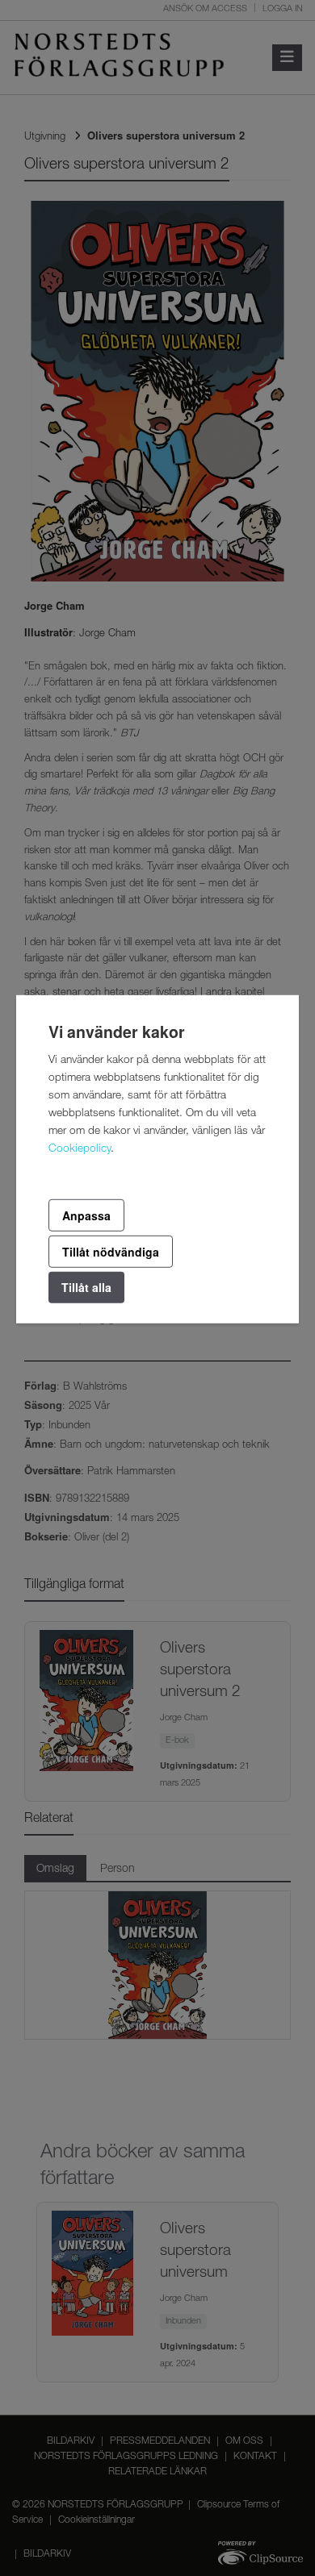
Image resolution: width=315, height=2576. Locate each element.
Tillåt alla (86, 1287)
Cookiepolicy (80, 1148)
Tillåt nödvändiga (111, 1252)
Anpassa (86, 1215)
